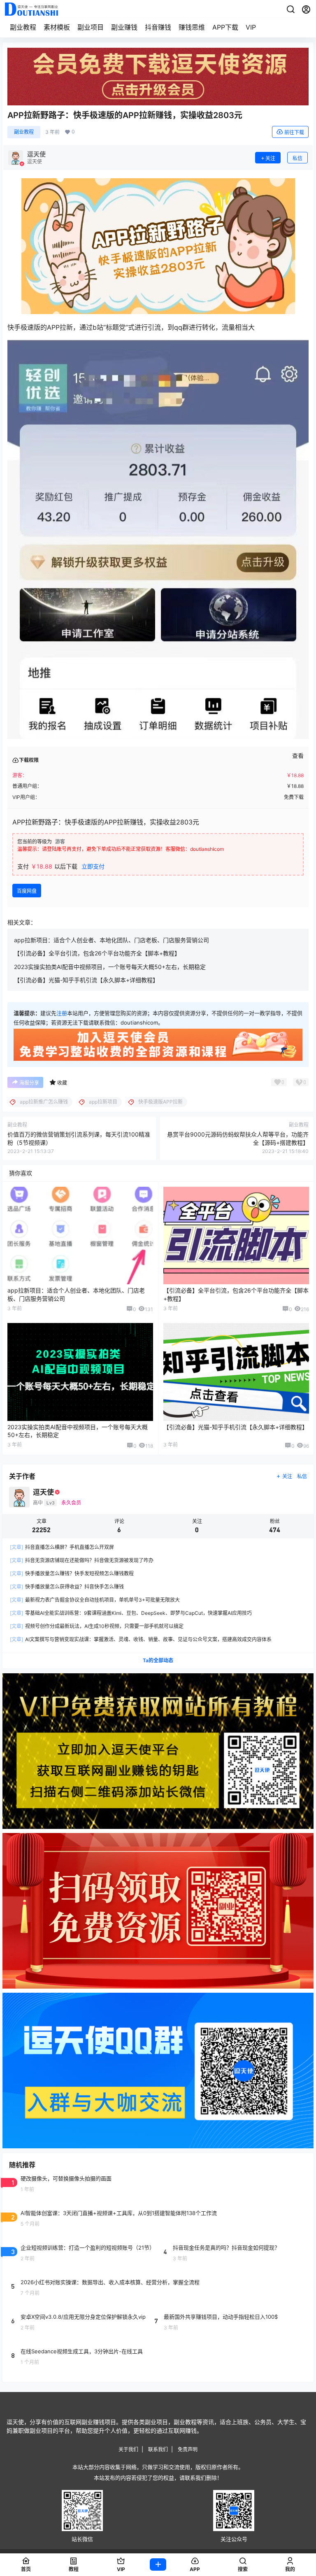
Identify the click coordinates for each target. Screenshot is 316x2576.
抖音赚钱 (158, 27)
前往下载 (294, 132)
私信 (297, 158)
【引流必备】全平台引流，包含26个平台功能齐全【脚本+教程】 (97, 953)
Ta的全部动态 (158, 1660)
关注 (270, 158)
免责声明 (188, 2449)
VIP (251, 27)
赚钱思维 (192, 27)
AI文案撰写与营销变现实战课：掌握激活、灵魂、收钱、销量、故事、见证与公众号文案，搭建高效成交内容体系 (141, 1639)
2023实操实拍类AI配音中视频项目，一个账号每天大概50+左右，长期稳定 (110, 967)
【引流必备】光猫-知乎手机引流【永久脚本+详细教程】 (86, 980)
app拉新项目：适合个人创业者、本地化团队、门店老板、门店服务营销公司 (112, 940)
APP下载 (225, 27)
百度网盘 (27, 891)
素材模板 (57, 27)
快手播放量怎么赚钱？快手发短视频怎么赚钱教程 (72, 1573)
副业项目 (91, 27)
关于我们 (128, 2449)
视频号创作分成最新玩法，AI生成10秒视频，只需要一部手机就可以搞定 (97, 1626)
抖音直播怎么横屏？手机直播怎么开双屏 (62, 1547)
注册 (62, 1013)
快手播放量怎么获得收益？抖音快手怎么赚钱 (67, 1587)
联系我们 (158, 2449)
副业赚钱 (124, 27)
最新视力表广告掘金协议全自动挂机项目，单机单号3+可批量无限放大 (95, 1600)
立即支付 (93, 866)
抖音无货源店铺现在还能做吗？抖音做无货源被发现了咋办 (82, 1560)
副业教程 (23, 27)
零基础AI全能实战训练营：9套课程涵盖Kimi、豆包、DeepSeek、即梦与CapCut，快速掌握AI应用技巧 (131, 1613)
